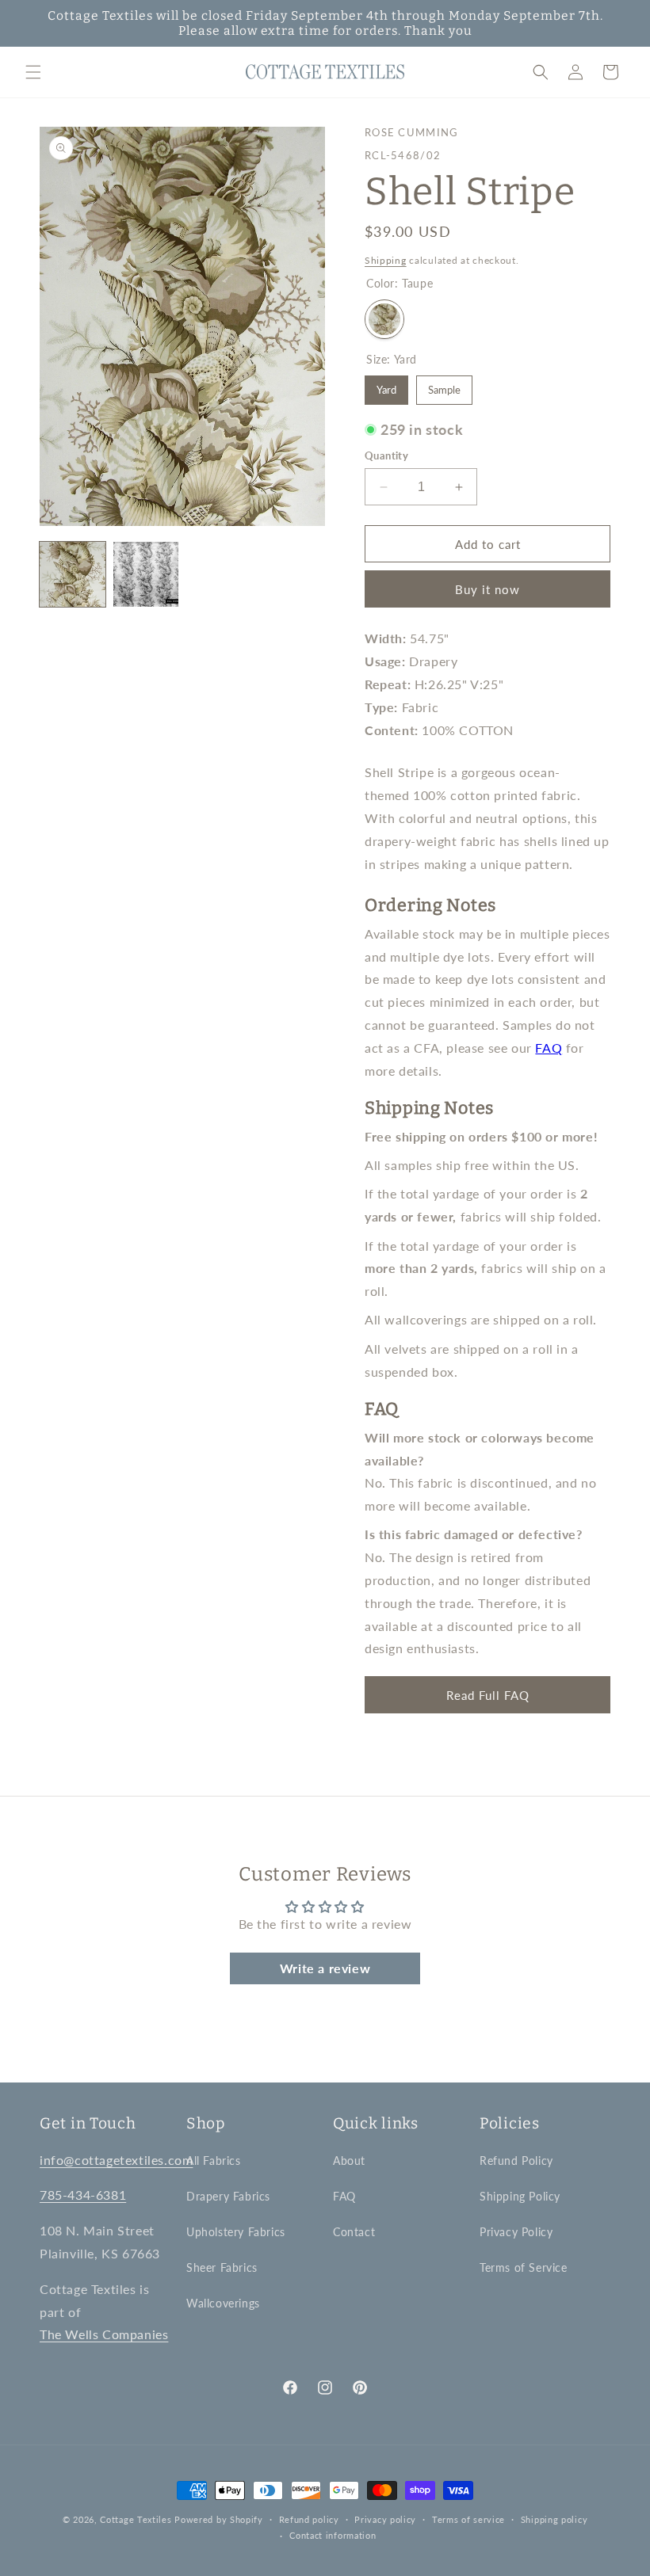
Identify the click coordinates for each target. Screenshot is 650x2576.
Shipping (386, 260)
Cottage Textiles (136, 2519)
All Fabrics (214, 2161)
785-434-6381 (83, 2195)
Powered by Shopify (219, 2519)
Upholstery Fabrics (236, 2232)
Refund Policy (516, 2161)
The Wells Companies (104, 2334)
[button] (33, 72)
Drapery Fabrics (228, 2196)
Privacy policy (385, 2519)
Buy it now (487, 589)
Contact (354, 2232)
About (349, 2161)
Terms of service (468, 2519)
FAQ (549, 1048)
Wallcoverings (223, 2303)
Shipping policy (554, 2519)
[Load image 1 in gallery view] (73, 575)
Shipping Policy (520, 2196)
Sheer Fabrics (222, 2267)
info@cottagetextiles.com (116, 2160)
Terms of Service (524, 2267)
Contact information (333, 2535)
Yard (386, 390)
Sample (444, 390)
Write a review (325, 1968)
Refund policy (309, 2519)
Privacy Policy (516, 2232)
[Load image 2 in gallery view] (146, 575)
